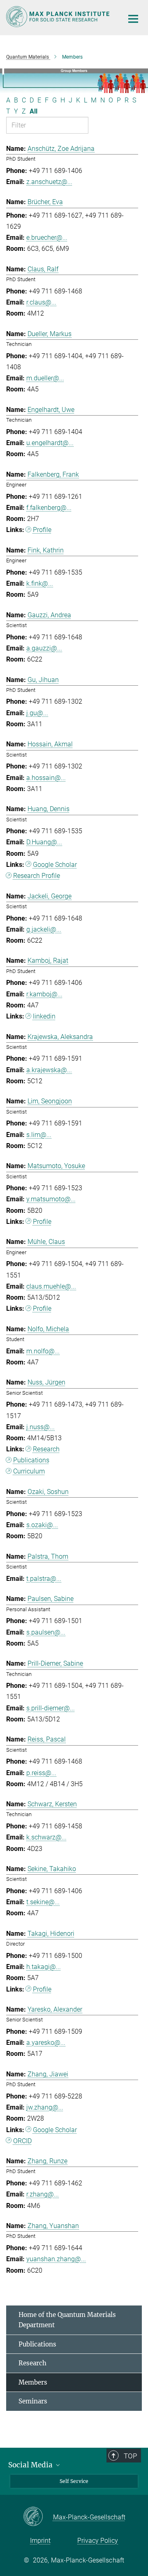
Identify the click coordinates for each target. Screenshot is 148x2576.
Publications (31, 1460)
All (34, 111)
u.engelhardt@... (50, 443)
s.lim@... (39, 1135)
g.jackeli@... (44, 929)
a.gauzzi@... (44, 648)
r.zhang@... (43, 2194)
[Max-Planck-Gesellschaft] (38, 2517)
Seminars (33, 2401)
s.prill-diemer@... (51, 1708)
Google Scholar (55, 865)
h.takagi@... (44, 1967)
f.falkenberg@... (49, 508)
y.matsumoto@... (51, 1199)
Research (46, 1449)
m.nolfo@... (43, 1351)
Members (33, 2382)
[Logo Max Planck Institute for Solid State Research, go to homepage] (59, 17)
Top (130, 2456)
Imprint (40, 2541)
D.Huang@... (44, 842)
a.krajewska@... (49, 1070)
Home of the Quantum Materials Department (67, 2320)
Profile (42, 530)
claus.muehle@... (51, 1286)
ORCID (22, 2141)
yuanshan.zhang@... (56, 2259)
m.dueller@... (45, 378)
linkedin (44, 1016)
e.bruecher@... (47, 238)
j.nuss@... (40, 1427)
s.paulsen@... (46, 1632)
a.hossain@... (46, 778)
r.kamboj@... (44, 994)
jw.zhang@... (45, 2107)
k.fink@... (40, 583)
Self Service (74, 2481)
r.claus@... (41, 302)
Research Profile (37, 876)
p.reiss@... (41, 1773)
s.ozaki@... (42, 1525)
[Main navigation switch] (133, 19)
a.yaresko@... (46, 2043)
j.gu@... (37, 713)
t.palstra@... (44, 1579)
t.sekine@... (43, 1902)
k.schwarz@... (46, 1837)
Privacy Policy (98, 2541)
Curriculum (29, 1471)
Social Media (31, 2465)
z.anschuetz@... (49, 182)
